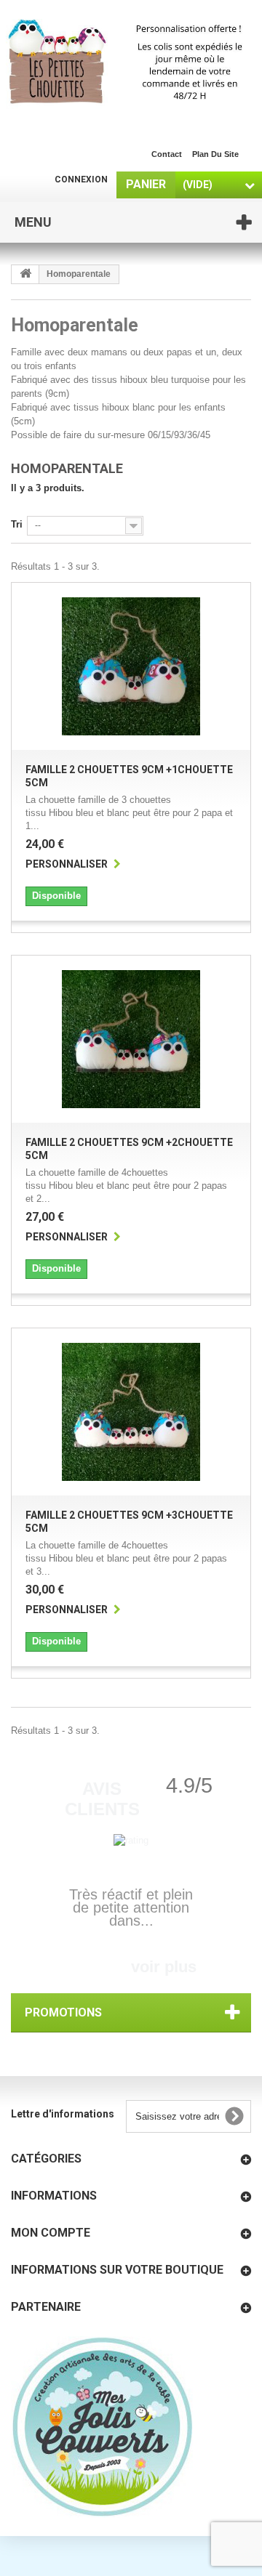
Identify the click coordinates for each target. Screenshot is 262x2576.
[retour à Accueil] (25, 274)
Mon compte (51, 2233)
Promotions (63, 2012)
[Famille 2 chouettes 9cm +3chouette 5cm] (131, 1412)
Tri (17, 524)
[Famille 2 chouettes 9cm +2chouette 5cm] (131, 1039)
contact (167, 154)
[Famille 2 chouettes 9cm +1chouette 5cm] (131, 666)
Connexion (81, 179)
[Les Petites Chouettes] (131, 63)
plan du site (215, 154)
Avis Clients (102, 1799)
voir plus (164, 1967)
